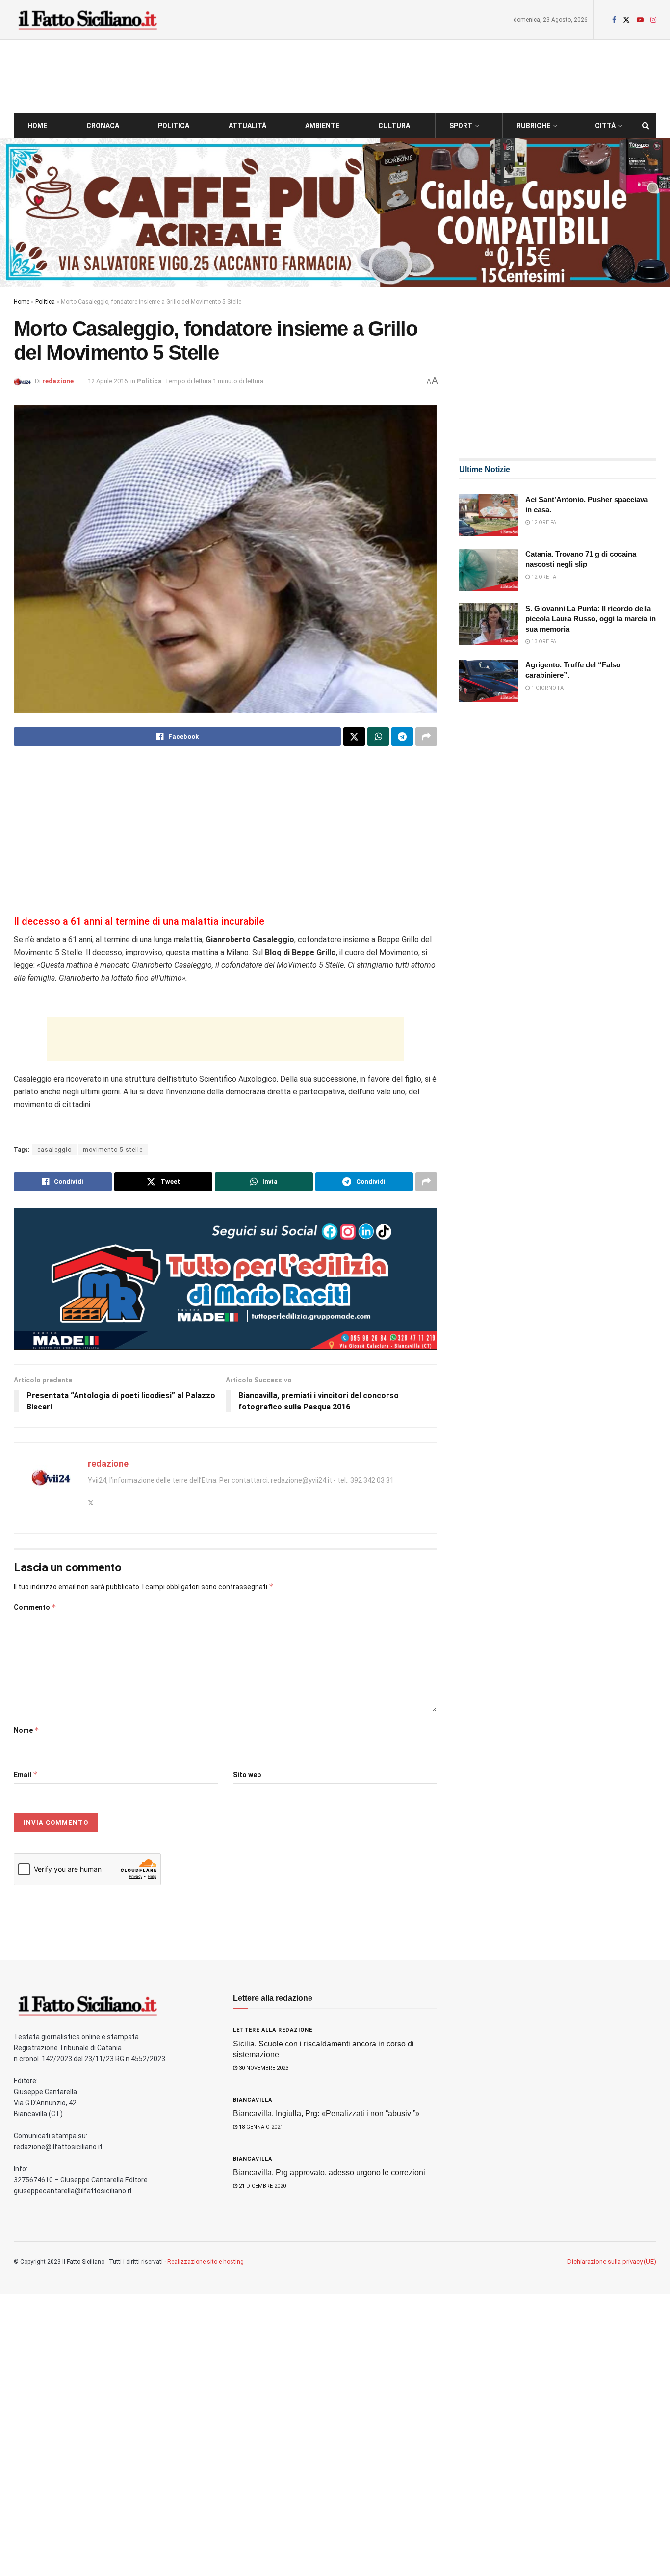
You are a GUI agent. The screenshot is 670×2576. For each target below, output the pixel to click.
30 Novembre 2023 (263, 2068)
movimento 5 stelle (113, 1150)
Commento (35, 1607)
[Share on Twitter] (354, 737)
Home (37, 126)
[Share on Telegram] (402, 737)
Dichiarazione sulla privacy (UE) (612, 2262)
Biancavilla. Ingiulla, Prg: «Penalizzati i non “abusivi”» (326, 2113)
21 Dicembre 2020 (262, 2186)
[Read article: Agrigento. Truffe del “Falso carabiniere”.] (489, 681)
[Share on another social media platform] (426, 737)
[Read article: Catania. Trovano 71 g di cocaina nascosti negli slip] (489, 570)
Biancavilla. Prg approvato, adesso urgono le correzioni (329, 2172)
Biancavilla (253, 2100)
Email (26, 1774)
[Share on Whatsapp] (378, 737)
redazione (58, 381)
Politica (174, 126)
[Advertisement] (225, 832)
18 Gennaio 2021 (260, 2127)
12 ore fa (543, 522)
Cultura (394, 126)
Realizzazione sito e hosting (206, 2262)
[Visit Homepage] (87, 20)
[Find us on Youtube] (640, 20)
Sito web (247, 1775)
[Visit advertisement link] (335, 212)
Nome (26, 1730)
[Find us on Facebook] (614, 20)
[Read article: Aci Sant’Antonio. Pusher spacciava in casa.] (489, 515)
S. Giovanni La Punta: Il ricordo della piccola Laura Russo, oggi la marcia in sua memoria (591, 619)
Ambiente (322, 126)
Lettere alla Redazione (273, 2030)
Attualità (247, 126)
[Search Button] (646, 126)
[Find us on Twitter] (626, 20)
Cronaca (103, 126)
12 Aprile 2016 (108, 381)
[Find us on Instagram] (653, 20)
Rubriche (533, 126)
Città (605, 126)
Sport (461, 126)
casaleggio (54, 1150)
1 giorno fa (547, 688)
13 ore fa (543, 642)
